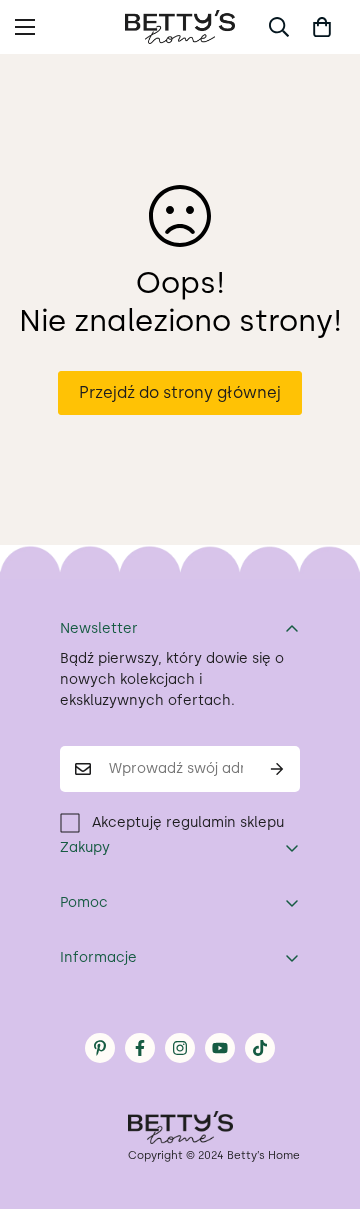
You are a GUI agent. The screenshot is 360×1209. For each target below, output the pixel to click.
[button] (322, 27)
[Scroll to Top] (324, 1103)
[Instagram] (180, 1048)
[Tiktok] (260, 1048)
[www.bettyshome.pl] (180, 27)
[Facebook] (140, 1048)
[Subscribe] (277, 769)
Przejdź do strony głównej (180, 392)
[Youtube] (220, 1048)
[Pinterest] (100, 1048)
